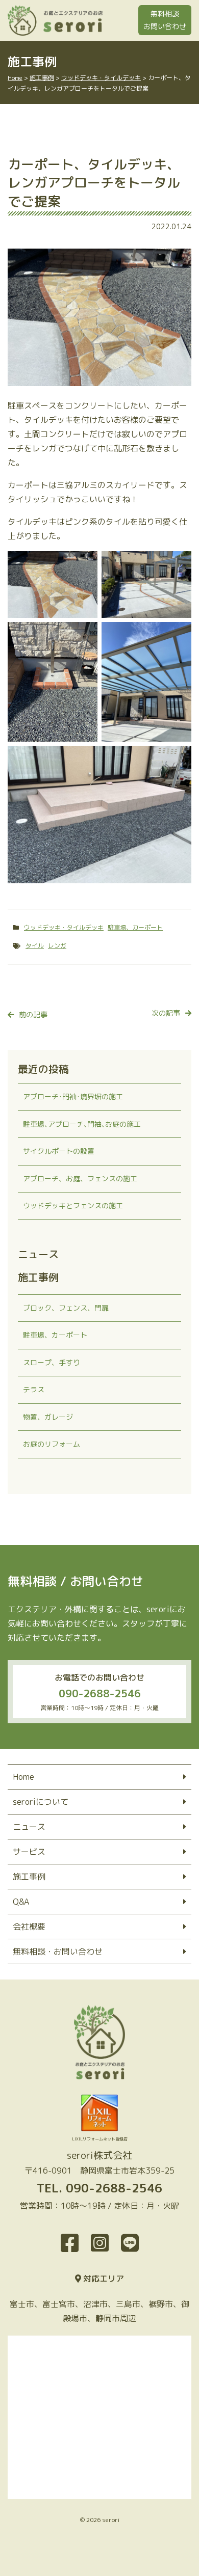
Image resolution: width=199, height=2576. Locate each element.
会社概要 (29, 1927)
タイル (35, 946)
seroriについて (41, 1802)
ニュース (29, 1827)
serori (111, 2520)
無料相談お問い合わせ (165, 20)
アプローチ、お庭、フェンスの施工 (80, 1178)
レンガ (57, 946)
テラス (34, 1389)
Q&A (21, 1902)
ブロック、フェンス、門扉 (66, 1308)
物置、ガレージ (48, 1417)
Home (23, 1777)
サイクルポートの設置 (59, 1151)
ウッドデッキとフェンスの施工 (73, 1205)
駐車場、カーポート (135, 927)
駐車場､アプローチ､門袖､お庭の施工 (82, 1124)
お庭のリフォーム (52, 1444)
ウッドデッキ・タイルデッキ (64, 927)
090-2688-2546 (100, 1693)
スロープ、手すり (52, 1362)
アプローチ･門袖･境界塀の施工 (73, 1096)
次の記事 (166, 1013)
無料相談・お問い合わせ (58, 1951)
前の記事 (33, 1014)
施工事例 (29, 1877)
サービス (29, 1852)
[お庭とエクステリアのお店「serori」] (99, 20)
